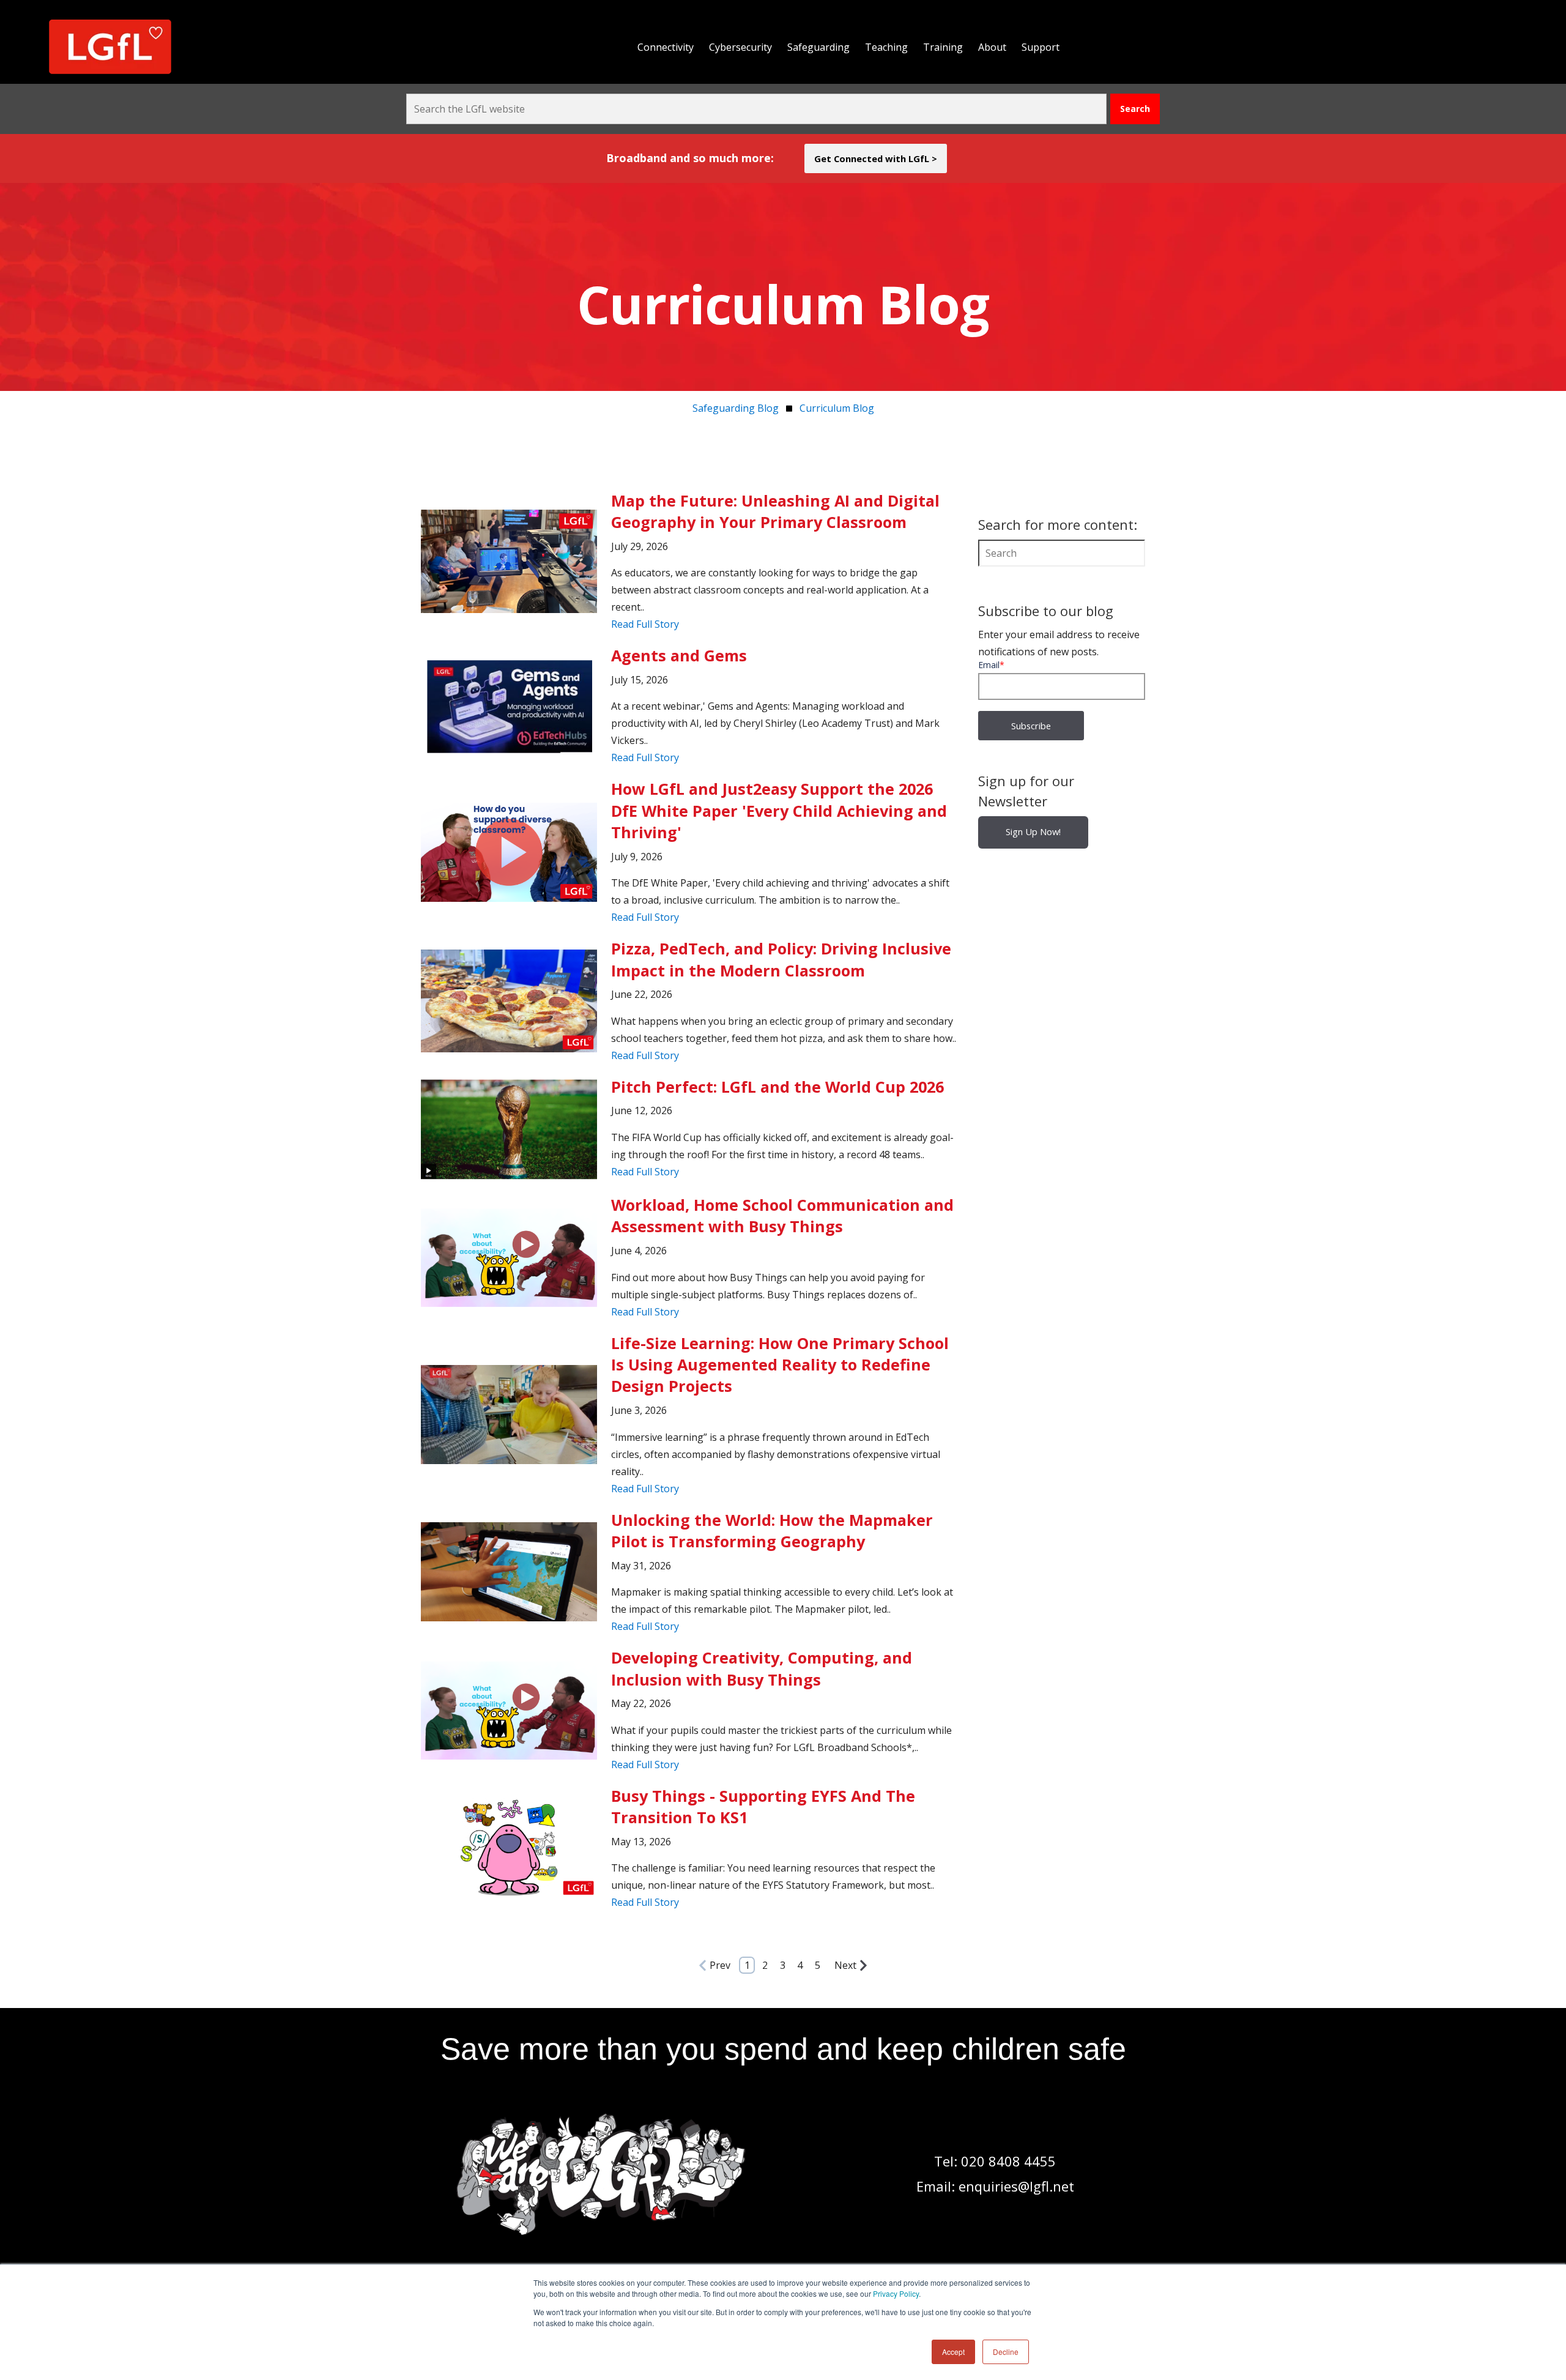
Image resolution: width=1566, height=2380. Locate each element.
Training (943, 47)
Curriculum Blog (837, 408)
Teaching (886, 47)
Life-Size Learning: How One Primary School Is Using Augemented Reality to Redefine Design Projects (780, 1365)
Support (1041, 47)
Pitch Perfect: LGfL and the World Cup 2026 (777, 1087)
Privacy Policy (896, 2293)
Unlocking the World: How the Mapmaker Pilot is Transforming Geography (772, 1530)
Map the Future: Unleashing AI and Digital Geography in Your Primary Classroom (775, 511)
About (992, 47)
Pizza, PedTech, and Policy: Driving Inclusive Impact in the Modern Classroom (781, 959)
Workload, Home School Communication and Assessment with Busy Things (782, 1215)
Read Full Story (645, 624)
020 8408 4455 (1008, 2161)
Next (845, 1965)
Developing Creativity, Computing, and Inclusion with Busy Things (762, 1668)
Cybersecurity (740, 47)
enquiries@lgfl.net (1016, 2186)
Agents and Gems (679, 655)
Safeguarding (818, 47)
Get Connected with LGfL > (876, 158)
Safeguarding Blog (736, 408)
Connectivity (666, 47)
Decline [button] (1006, 2352)
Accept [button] (953, 2352)
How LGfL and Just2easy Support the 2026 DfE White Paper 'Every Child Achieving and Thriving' (779, 810)
